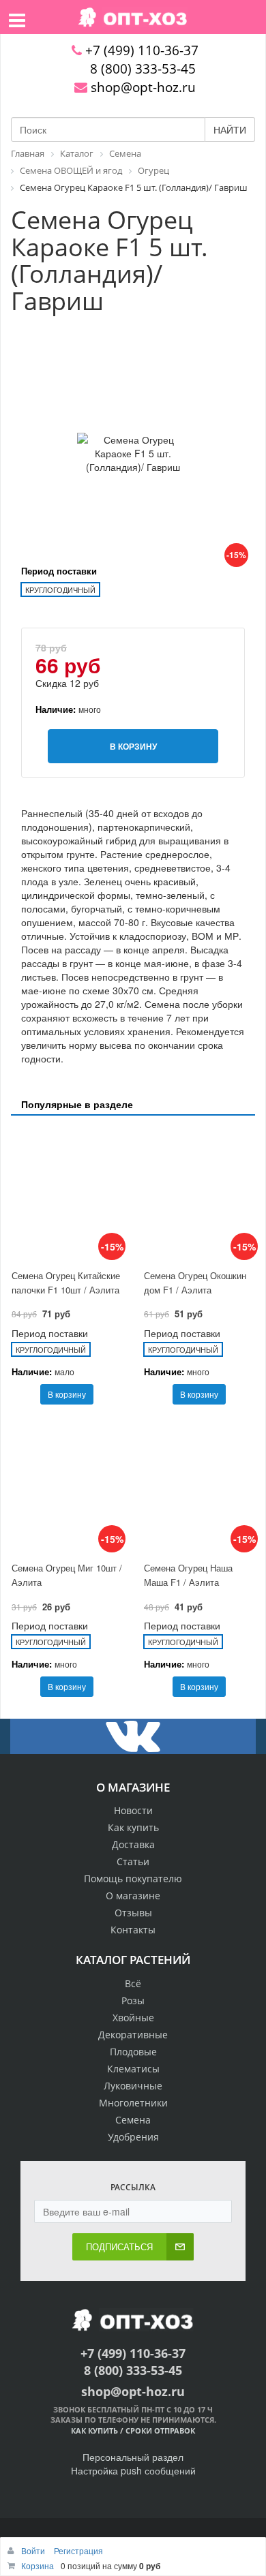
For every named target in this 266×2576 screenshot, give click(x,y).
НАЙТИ (230, 129)
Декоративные (133, 2035)
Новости (133, 1810)
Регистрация (78, 2550)
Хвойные (133, 2018)
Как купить (133, 1827)
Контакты (133, 1930)
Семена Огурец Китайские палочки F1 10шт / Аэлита (66, 1283)
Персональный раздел (133, 2457)
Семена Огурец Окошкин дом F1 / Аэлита (195, 1283)
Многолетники (133, 2103)
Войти (34, 2550)
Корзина (38, 2565)
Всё (133, 1983)
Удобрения (133, 2137)
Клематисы (133, 2069)
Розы (133, 2000)
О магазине (133, 1896)
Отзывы (133, 1913)
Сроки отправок (160, 2431)
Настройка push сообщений (133, 2470)
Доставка (133, 1844)
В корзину (67, 1394)
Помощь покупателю (133, 1879)
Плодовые (133, 2052)
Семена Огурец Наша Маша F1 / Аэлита (188, 1575)
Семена (133, 2120)
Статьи (133, 1861)
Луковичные (133, 2086)
